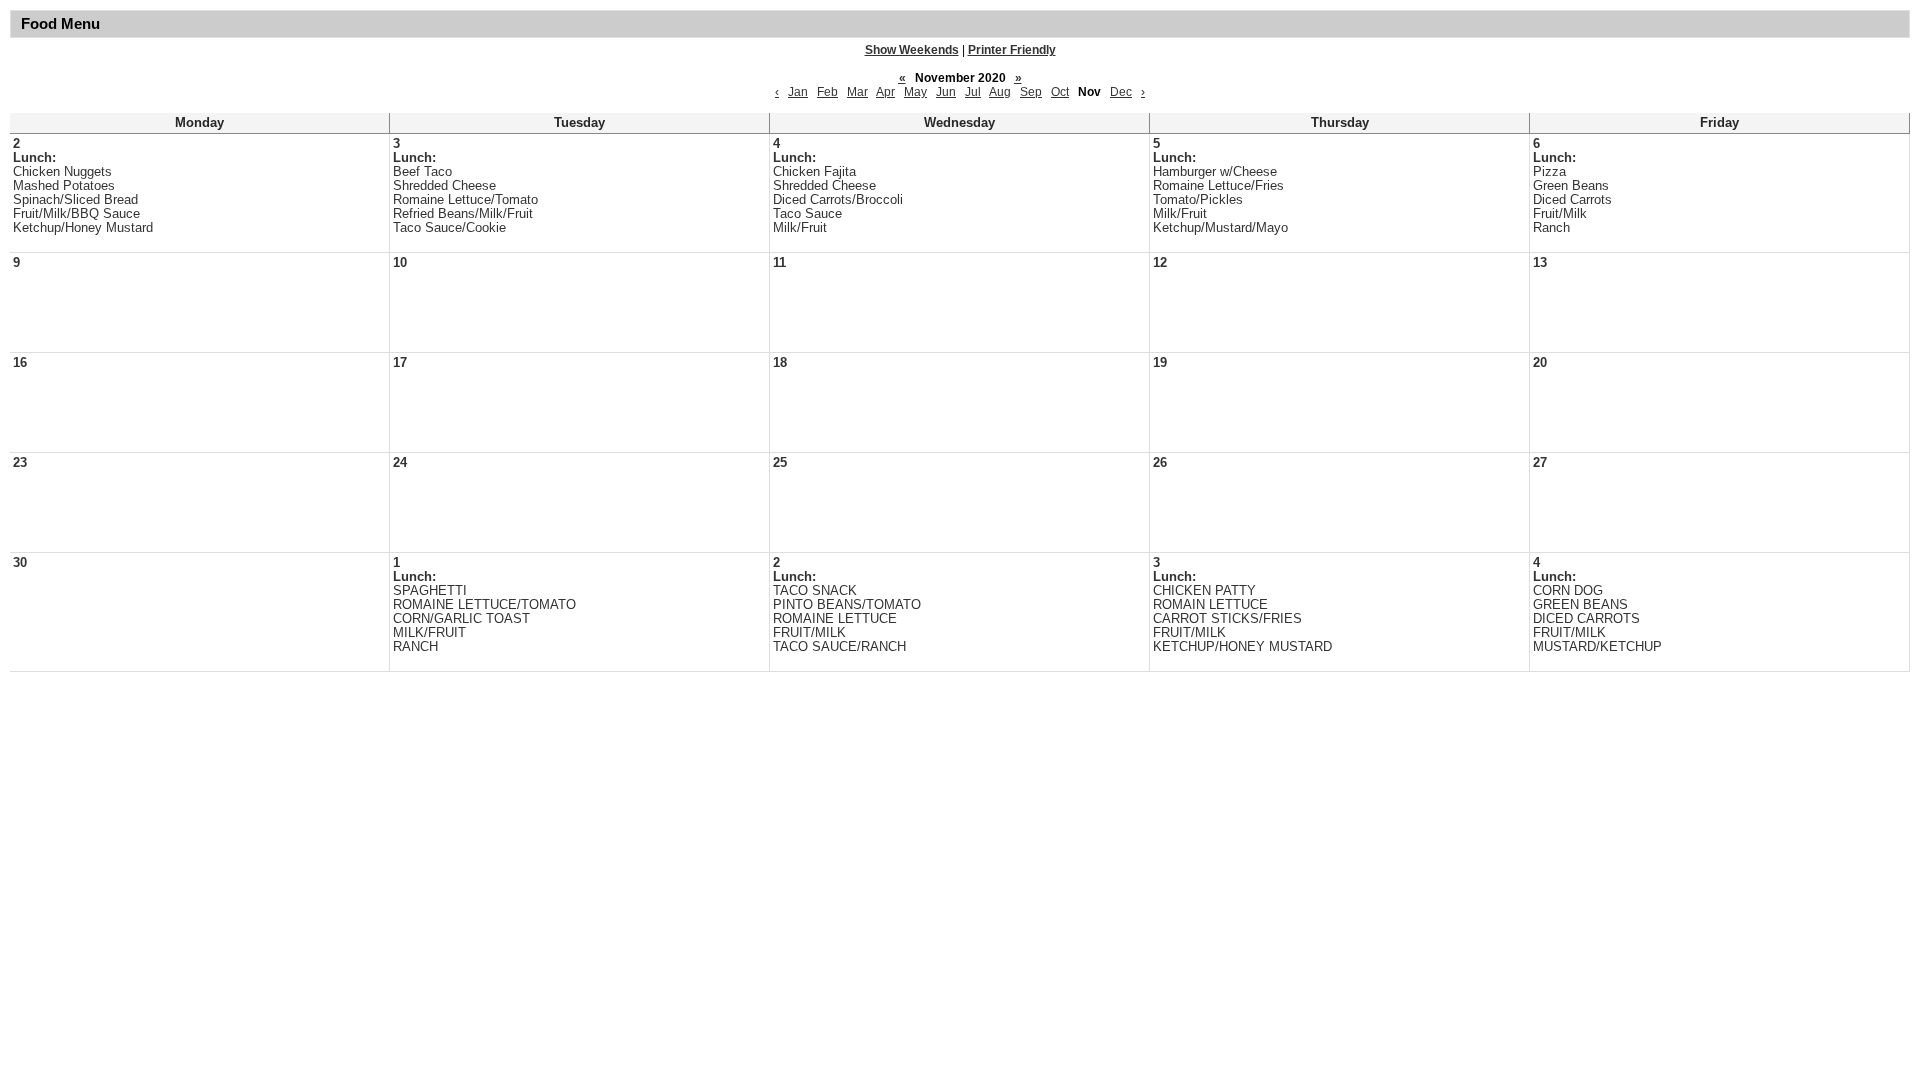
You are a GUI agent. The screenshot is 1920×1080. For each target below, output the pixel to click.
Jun (946, 92)
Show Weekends (912, 50)
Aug (1000, 92)
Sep (1031, 92)
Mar (857, 92)
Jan (798, 92)
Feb (827, 92)
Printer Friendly (1012, 50)
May (915, 92)
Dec (1121, 92)
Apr (885, 92)
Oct (1060, 92)
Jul (973, 92)
